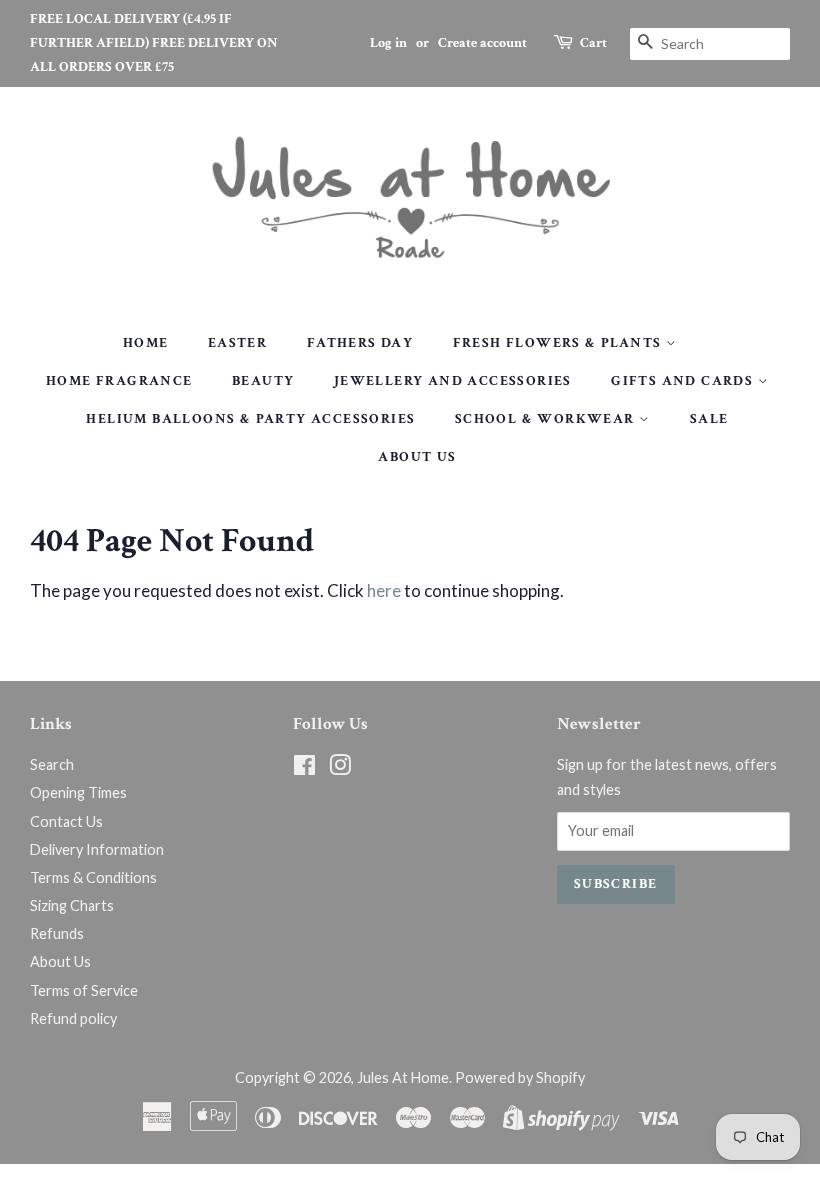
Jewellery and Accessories (453, 381)
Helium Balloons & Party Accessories (250, 419)
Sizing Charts (72, 905)
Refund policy (73, 1018)
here (384, 590)
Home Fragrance (119, 381)
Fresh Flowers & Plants (559, 343)
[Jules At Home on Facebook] (304, 768)
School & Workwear (547, 419)
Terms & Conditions (93, 877)
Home (146, 343)
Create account (482, 43)
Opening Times (78, 792)
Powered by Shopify (520, 1077)
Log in (388, 43)
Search (52, 764)
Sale (709, 419)
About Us (417, 457)
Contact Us (66, 821)
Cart (593, 43)
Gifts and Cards (684, 381)
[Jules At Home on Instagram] (340, 768)
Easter (237, 343)
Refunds (57, 933)
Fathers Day (360, 343)
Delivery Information (97, 849)
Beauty (263, 381)
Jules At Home (403, 1077)
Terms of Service (84, 990)
